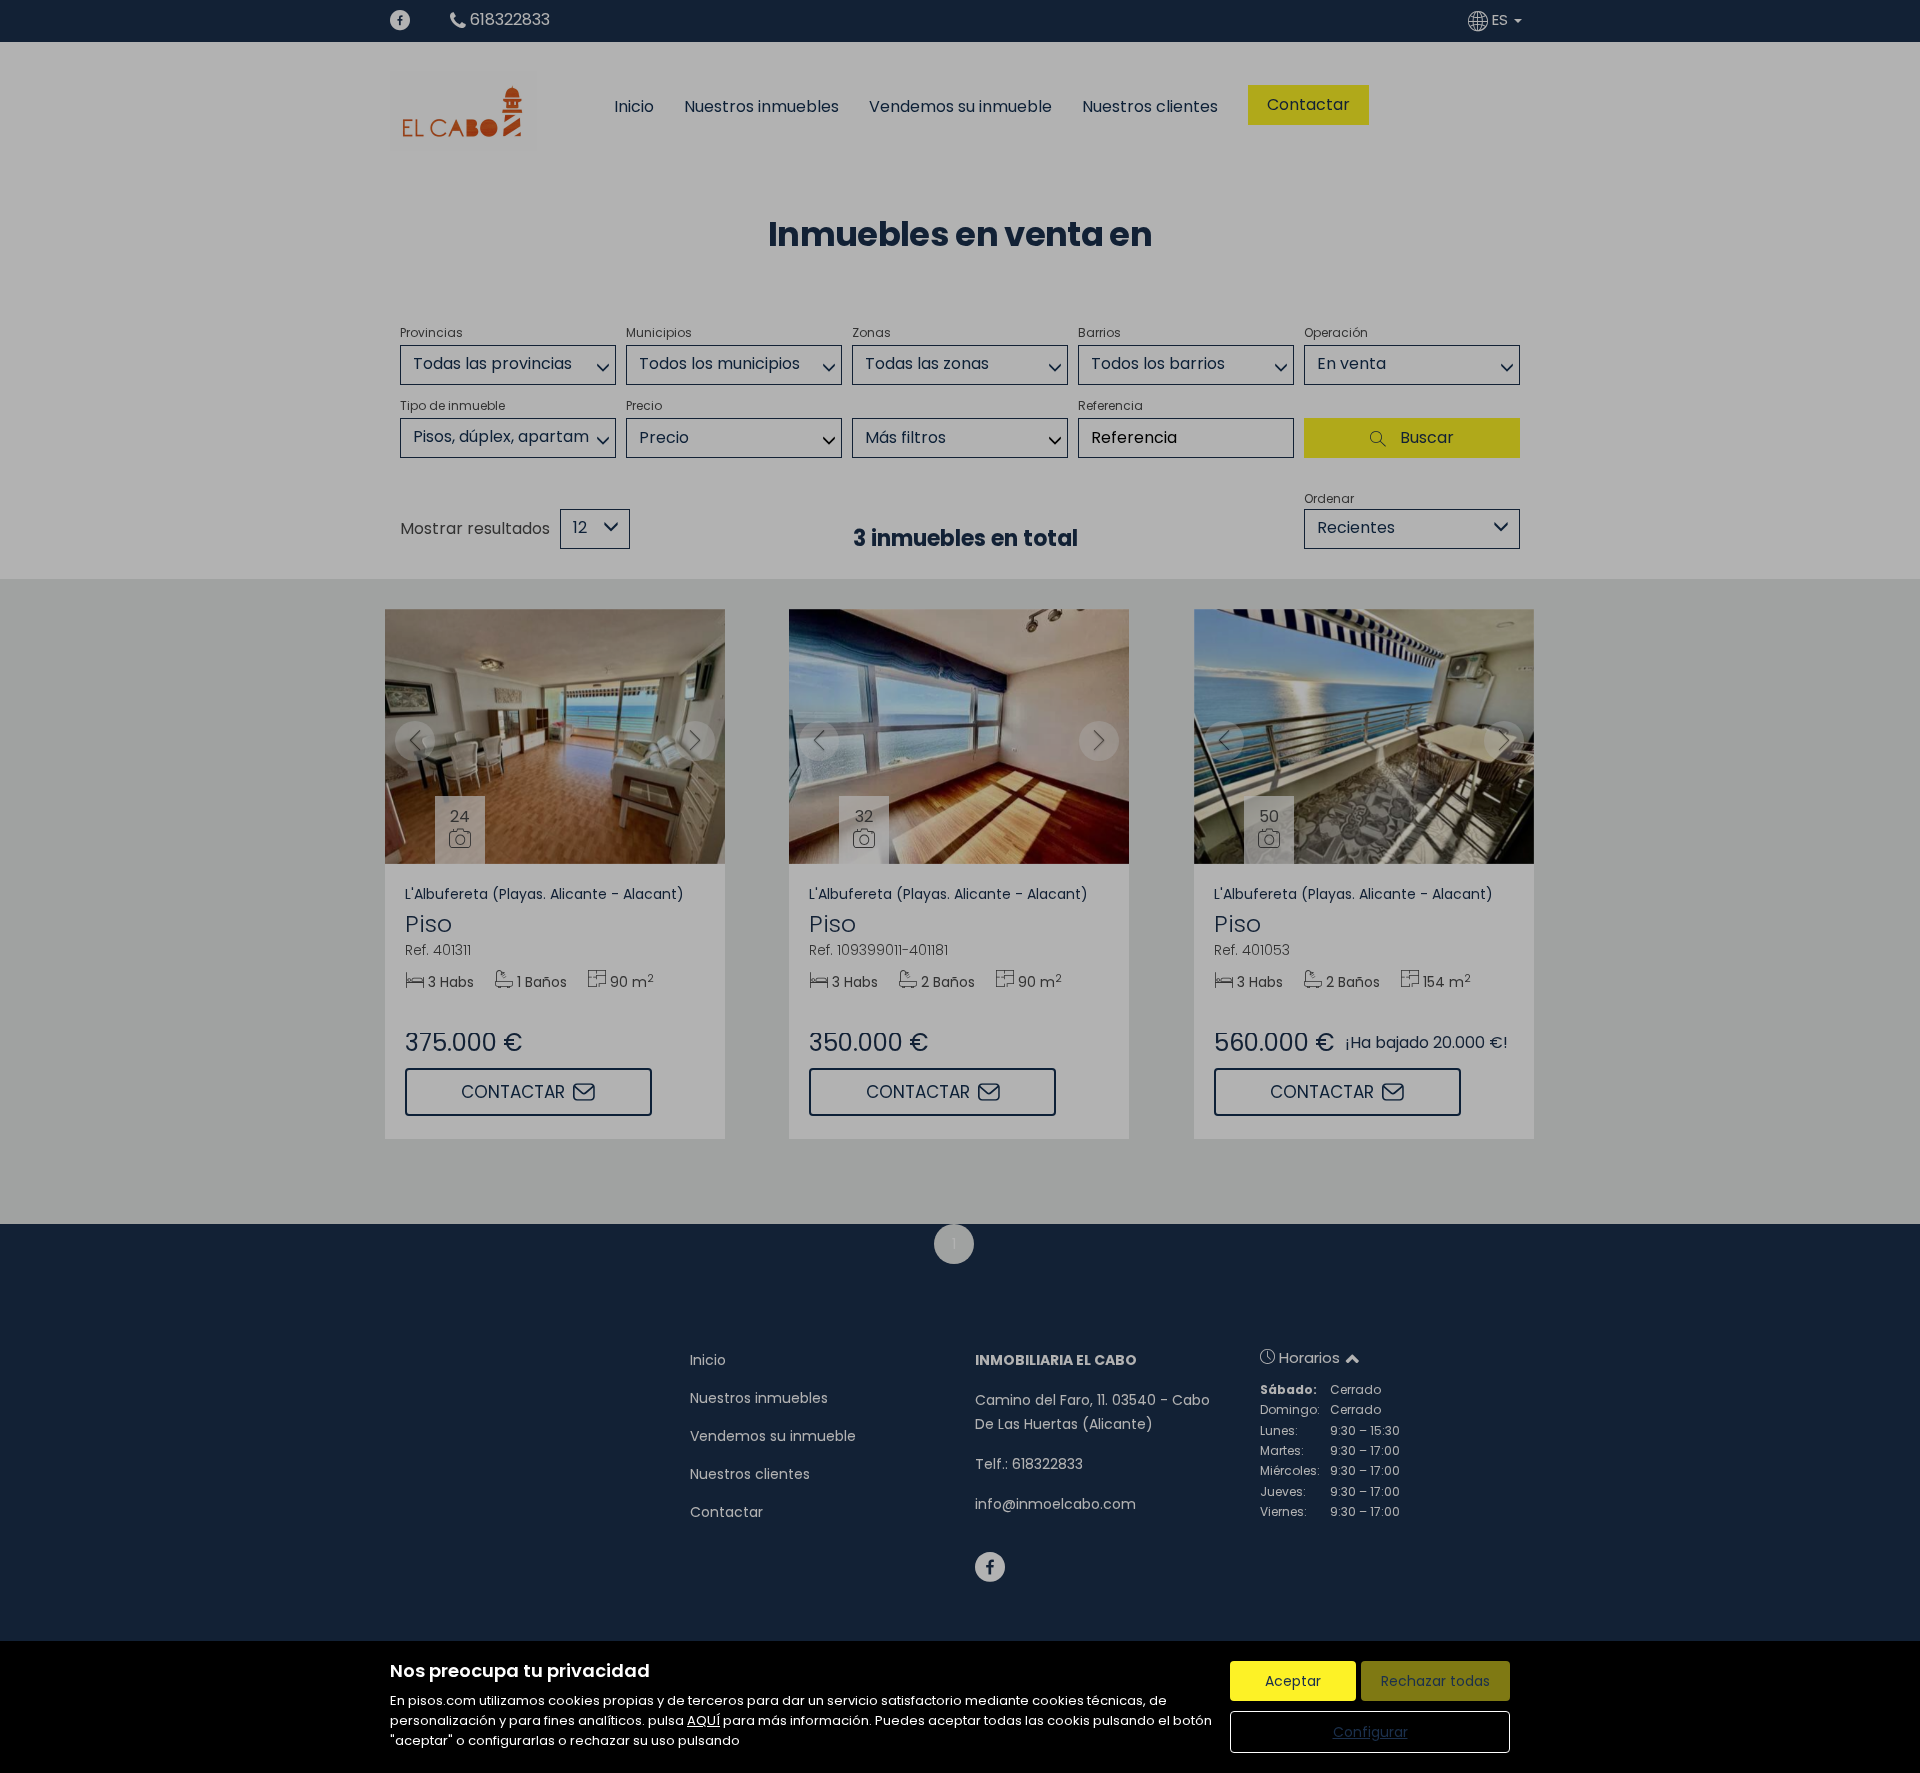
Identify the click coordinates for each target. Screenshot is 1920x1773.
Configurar (1370, 1732)
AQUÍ (703, 1720)
